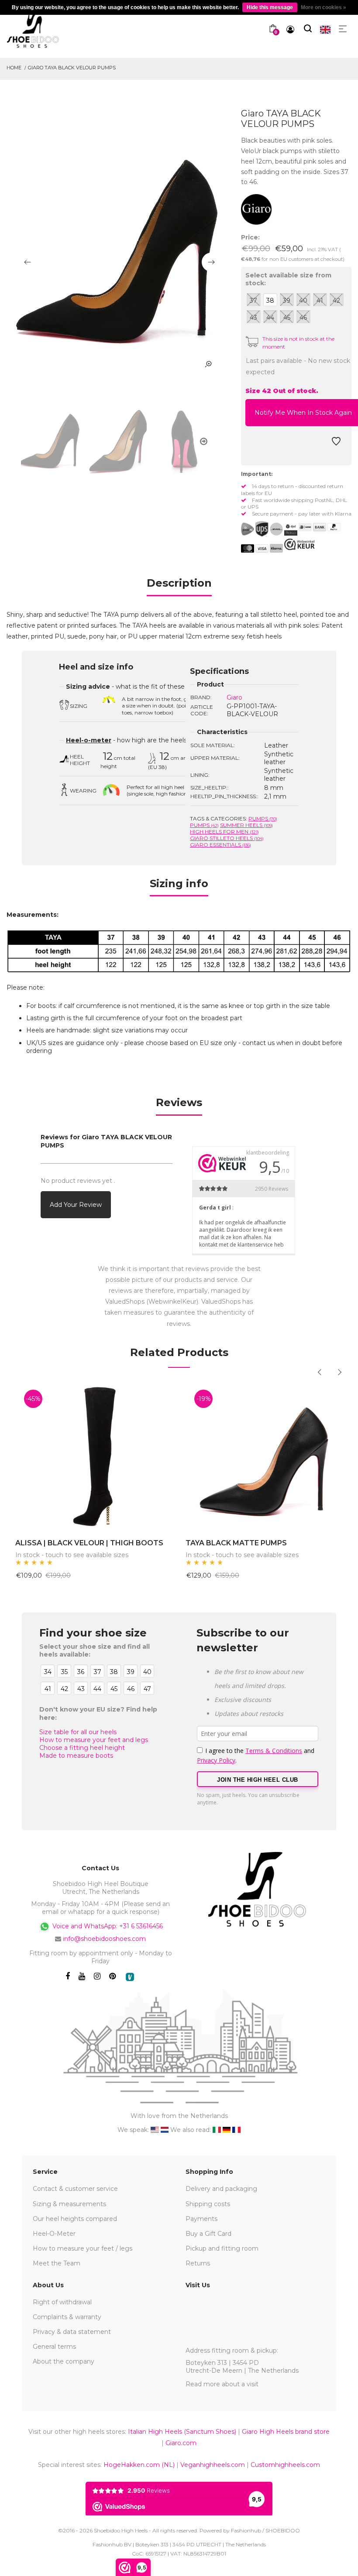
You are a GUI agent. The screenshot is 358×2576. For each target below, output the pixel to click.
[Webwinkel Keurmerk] (299, 544)
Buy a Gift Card (208, 2234)
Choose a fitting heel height (82, 1748)
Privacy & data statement (72, 2332)
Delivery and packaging (221, 2189)
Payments (201, 2219)
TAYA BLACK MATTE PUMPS (236, 1543)
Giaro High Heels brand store (286, 2432)
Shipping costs (208, 2204)
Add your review (76, 1205)
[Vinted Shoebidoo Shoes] (130, 1977)
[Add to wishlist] (336, 444)
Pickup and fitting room (222, 2248)
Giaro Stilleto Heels (227, 838)
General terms (54, 2347)
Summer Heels (246, 825)
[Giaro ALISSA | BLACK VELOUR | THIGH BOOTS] (94, 1455)
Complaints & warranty (67, 2317)
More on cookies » (324, 7)
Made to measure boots (76, 1756)
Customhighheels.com (285, 2465)
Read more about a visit (222, 2384)
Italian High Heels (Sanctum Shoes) (182, 2432)
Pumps (263, 818)
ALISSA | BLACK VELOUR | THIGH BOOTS (89, 1543)
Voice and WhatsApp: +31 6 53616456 (107, 1926)
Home (14, 68)
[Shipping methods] (269, 529)
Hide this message (270, 7)
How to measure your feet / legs (83, 2248)
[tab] (179, 586)
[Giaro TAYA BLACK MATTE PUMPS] (264, 1455)
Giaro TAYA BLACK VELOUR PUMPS (72, 68)
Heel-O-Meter (54, 2234)
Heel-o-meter (89, 740)
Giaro (234, 697)
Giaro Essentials (220, 845)
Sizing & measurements (69, 2204)
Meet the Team (57, 2263)
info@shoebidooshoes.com (104, 1939)
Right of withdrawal (62, 2302)
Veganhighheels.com (213, 2465)
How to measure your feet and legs (94, 1740)
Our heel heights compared (75, 2219)
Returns (198, 2263)
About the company (64, 2361)
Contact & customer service (75, 2189)
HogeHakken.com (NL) (139, 2465)
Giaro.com (181, 2443)
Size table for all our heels (78, 1732)
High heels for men (224, 832)
